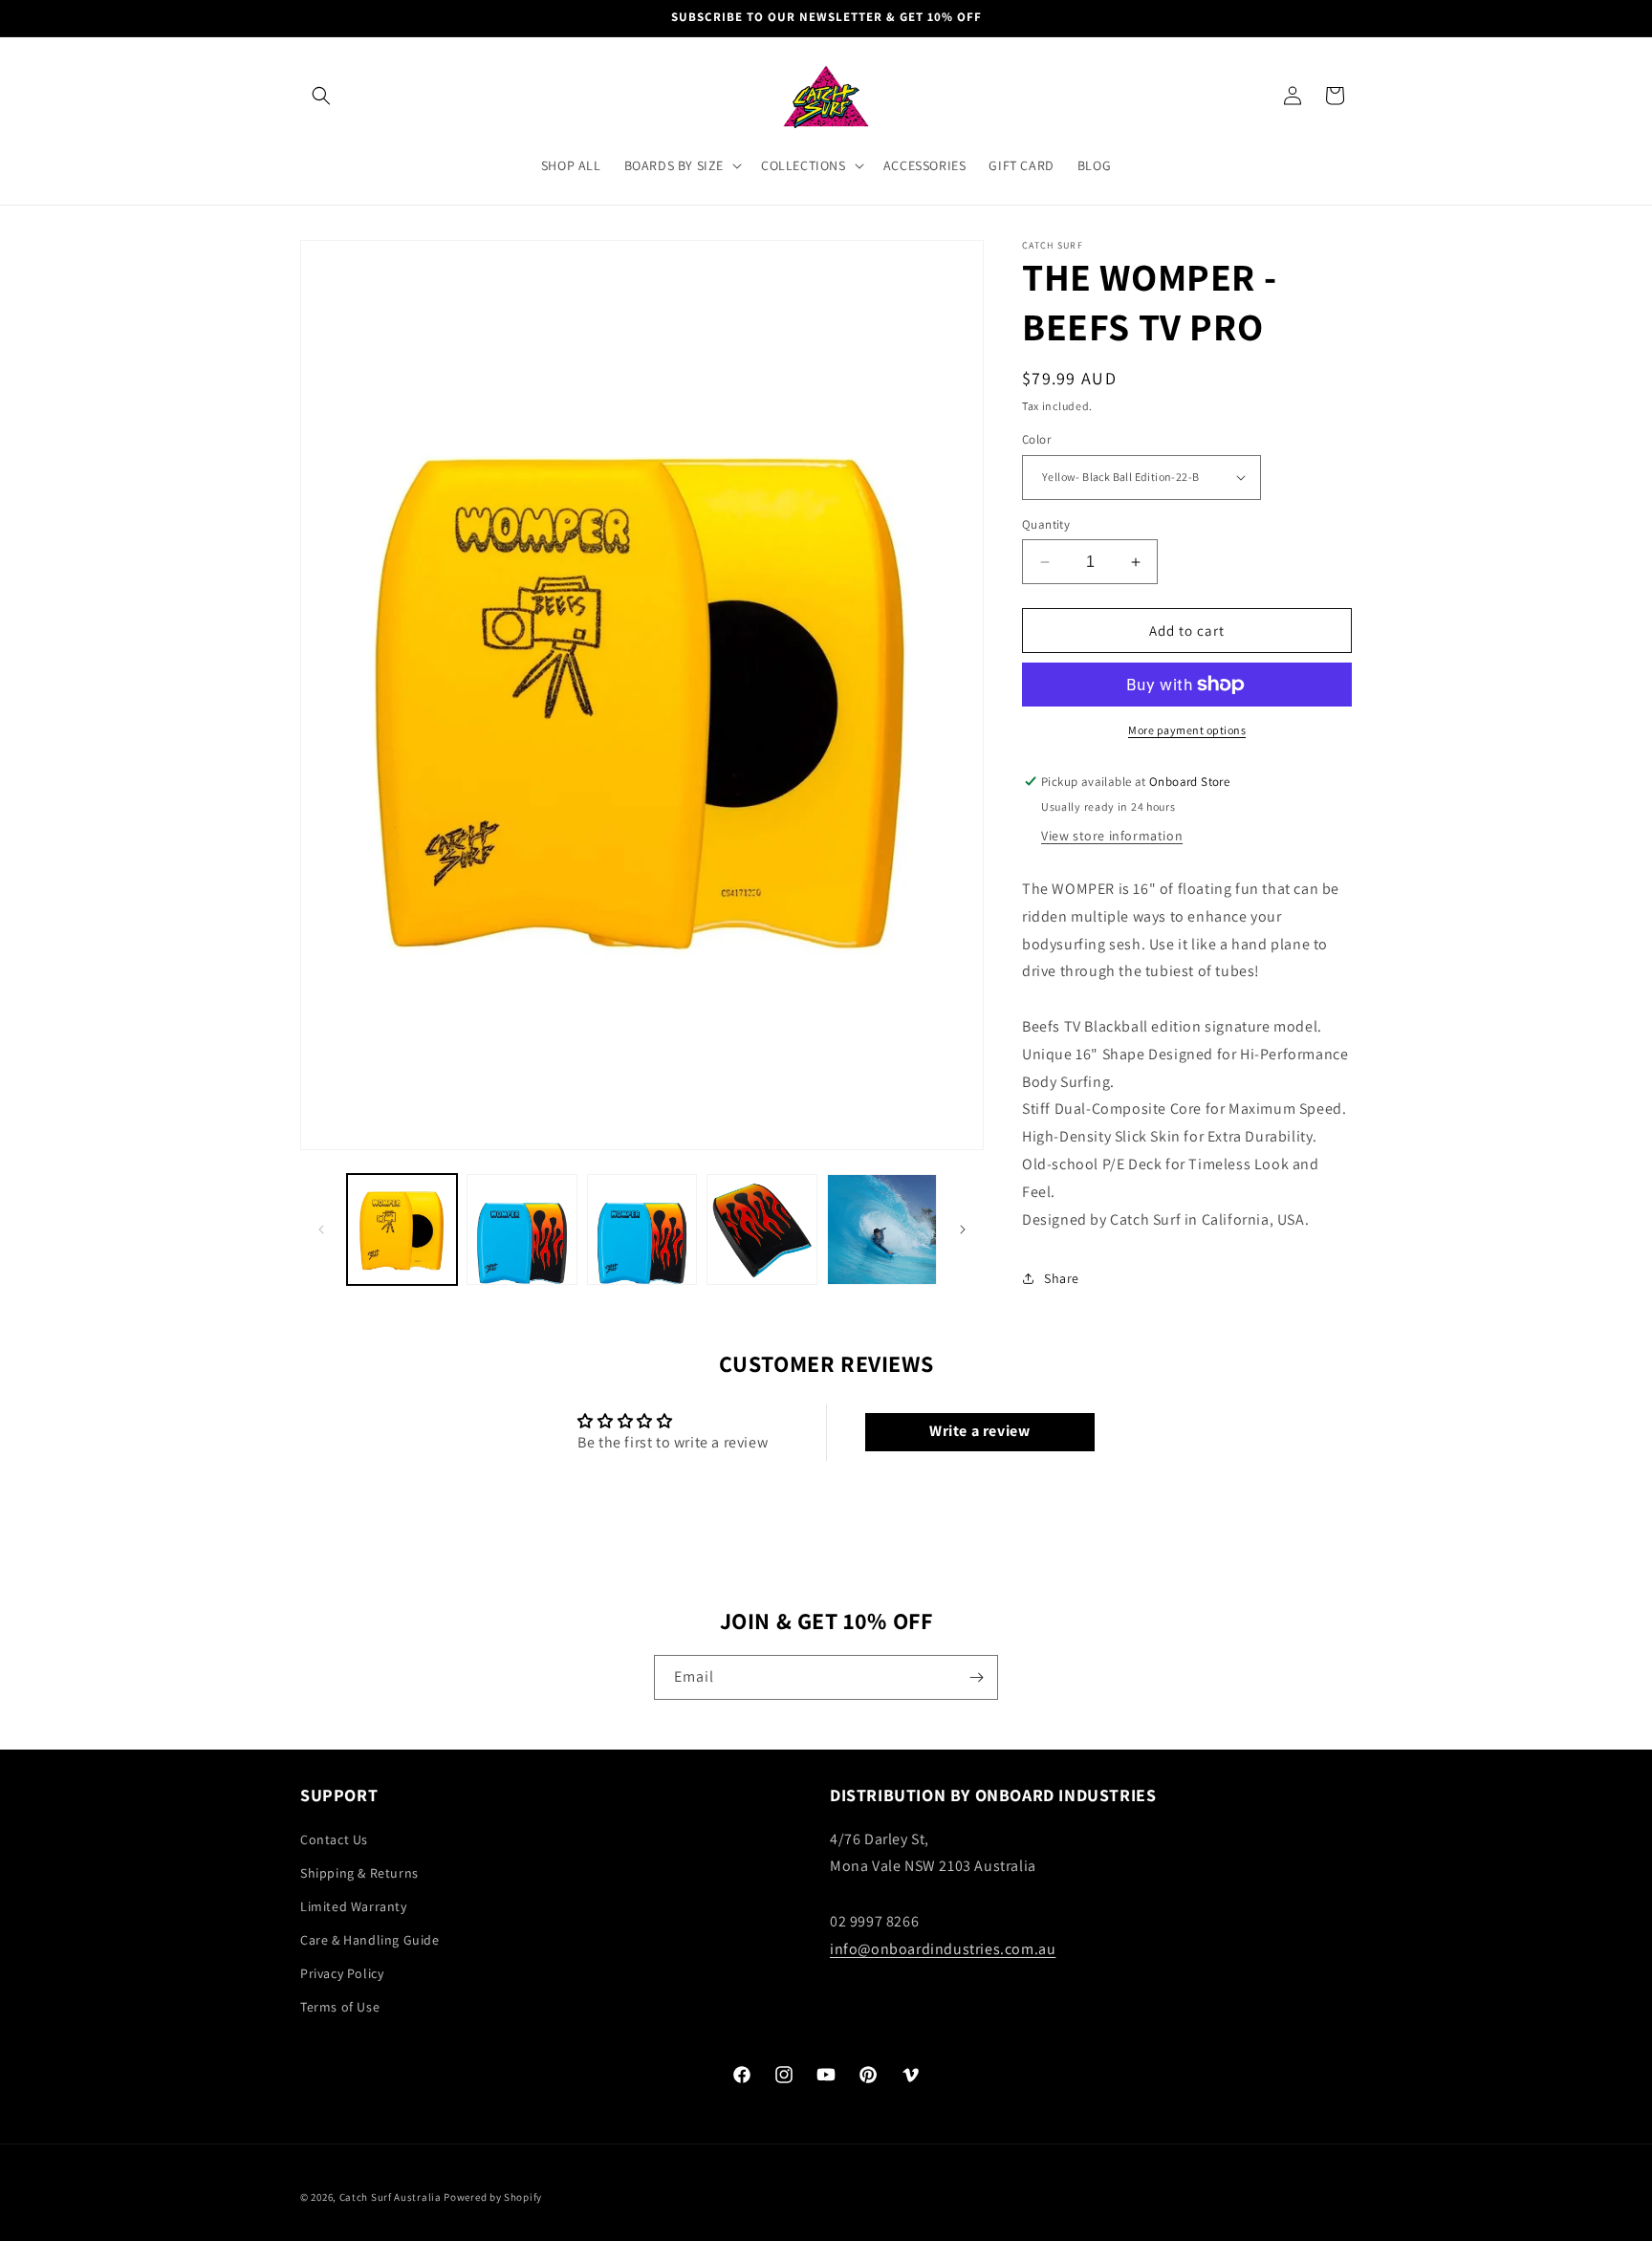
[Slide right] (963, 1229)
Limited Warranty (354, 1906)
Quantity (1046, 524)
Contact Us (334, 1839)
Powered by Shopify (493, 2197)
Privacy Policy (342, 1973)
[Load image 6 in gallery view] (882, 1229)
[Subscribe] (976, 1677)
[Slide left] (321, 1229)
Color (1036, 439)
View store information (1112, 836)
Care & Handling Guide (370, 1940)
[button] (321, 96)
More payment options (1187, 730)
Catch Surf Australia (391, 2197)
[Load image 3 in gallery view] (522, 1229)
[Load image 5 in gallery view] (761, 1229)
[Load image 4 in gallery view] (642, 1229)
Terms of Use (340, 2007)
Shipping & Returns (359, 1873)
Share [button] (1062, 1278)
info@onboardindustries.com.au (943, 1949)
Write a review (979, 1432)
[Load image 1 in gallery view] (402, 1229)
